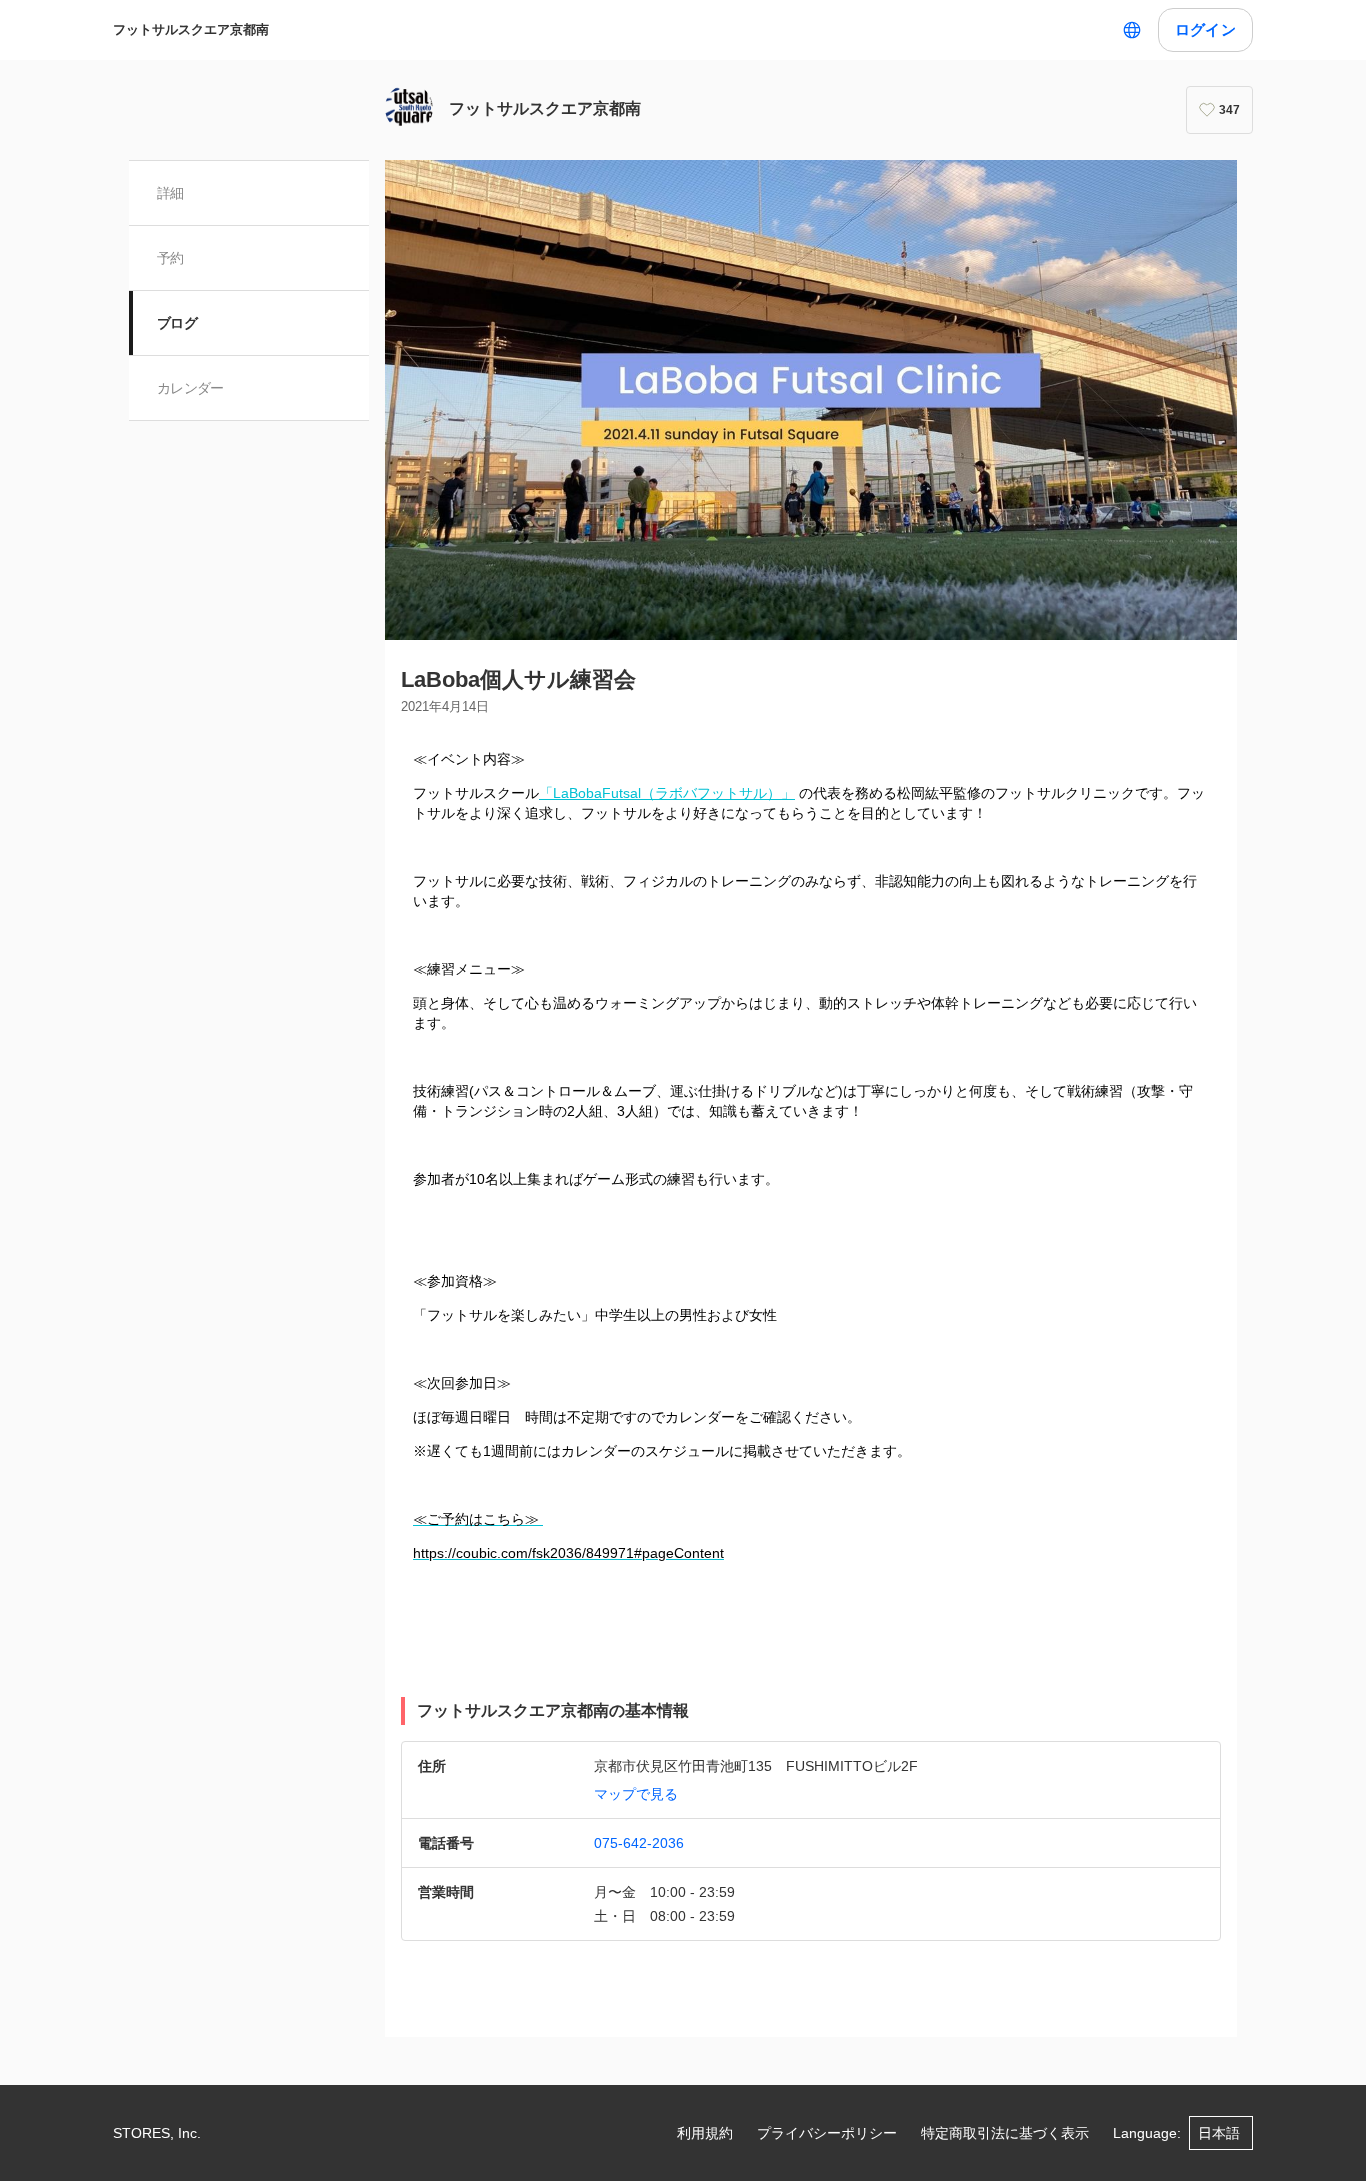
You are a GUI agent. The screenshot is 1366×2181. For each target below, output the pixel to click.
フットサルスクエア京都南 (191, 29)
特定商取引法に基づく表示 (1005, 2133)
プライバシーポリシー (827, 2133)
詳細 (170, 193)
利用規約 (705, 2133)
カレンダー (190, 388)
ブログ (177, 323)
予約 (170, 258)
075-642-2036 (639, 1843)
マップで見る (636, 1794)
